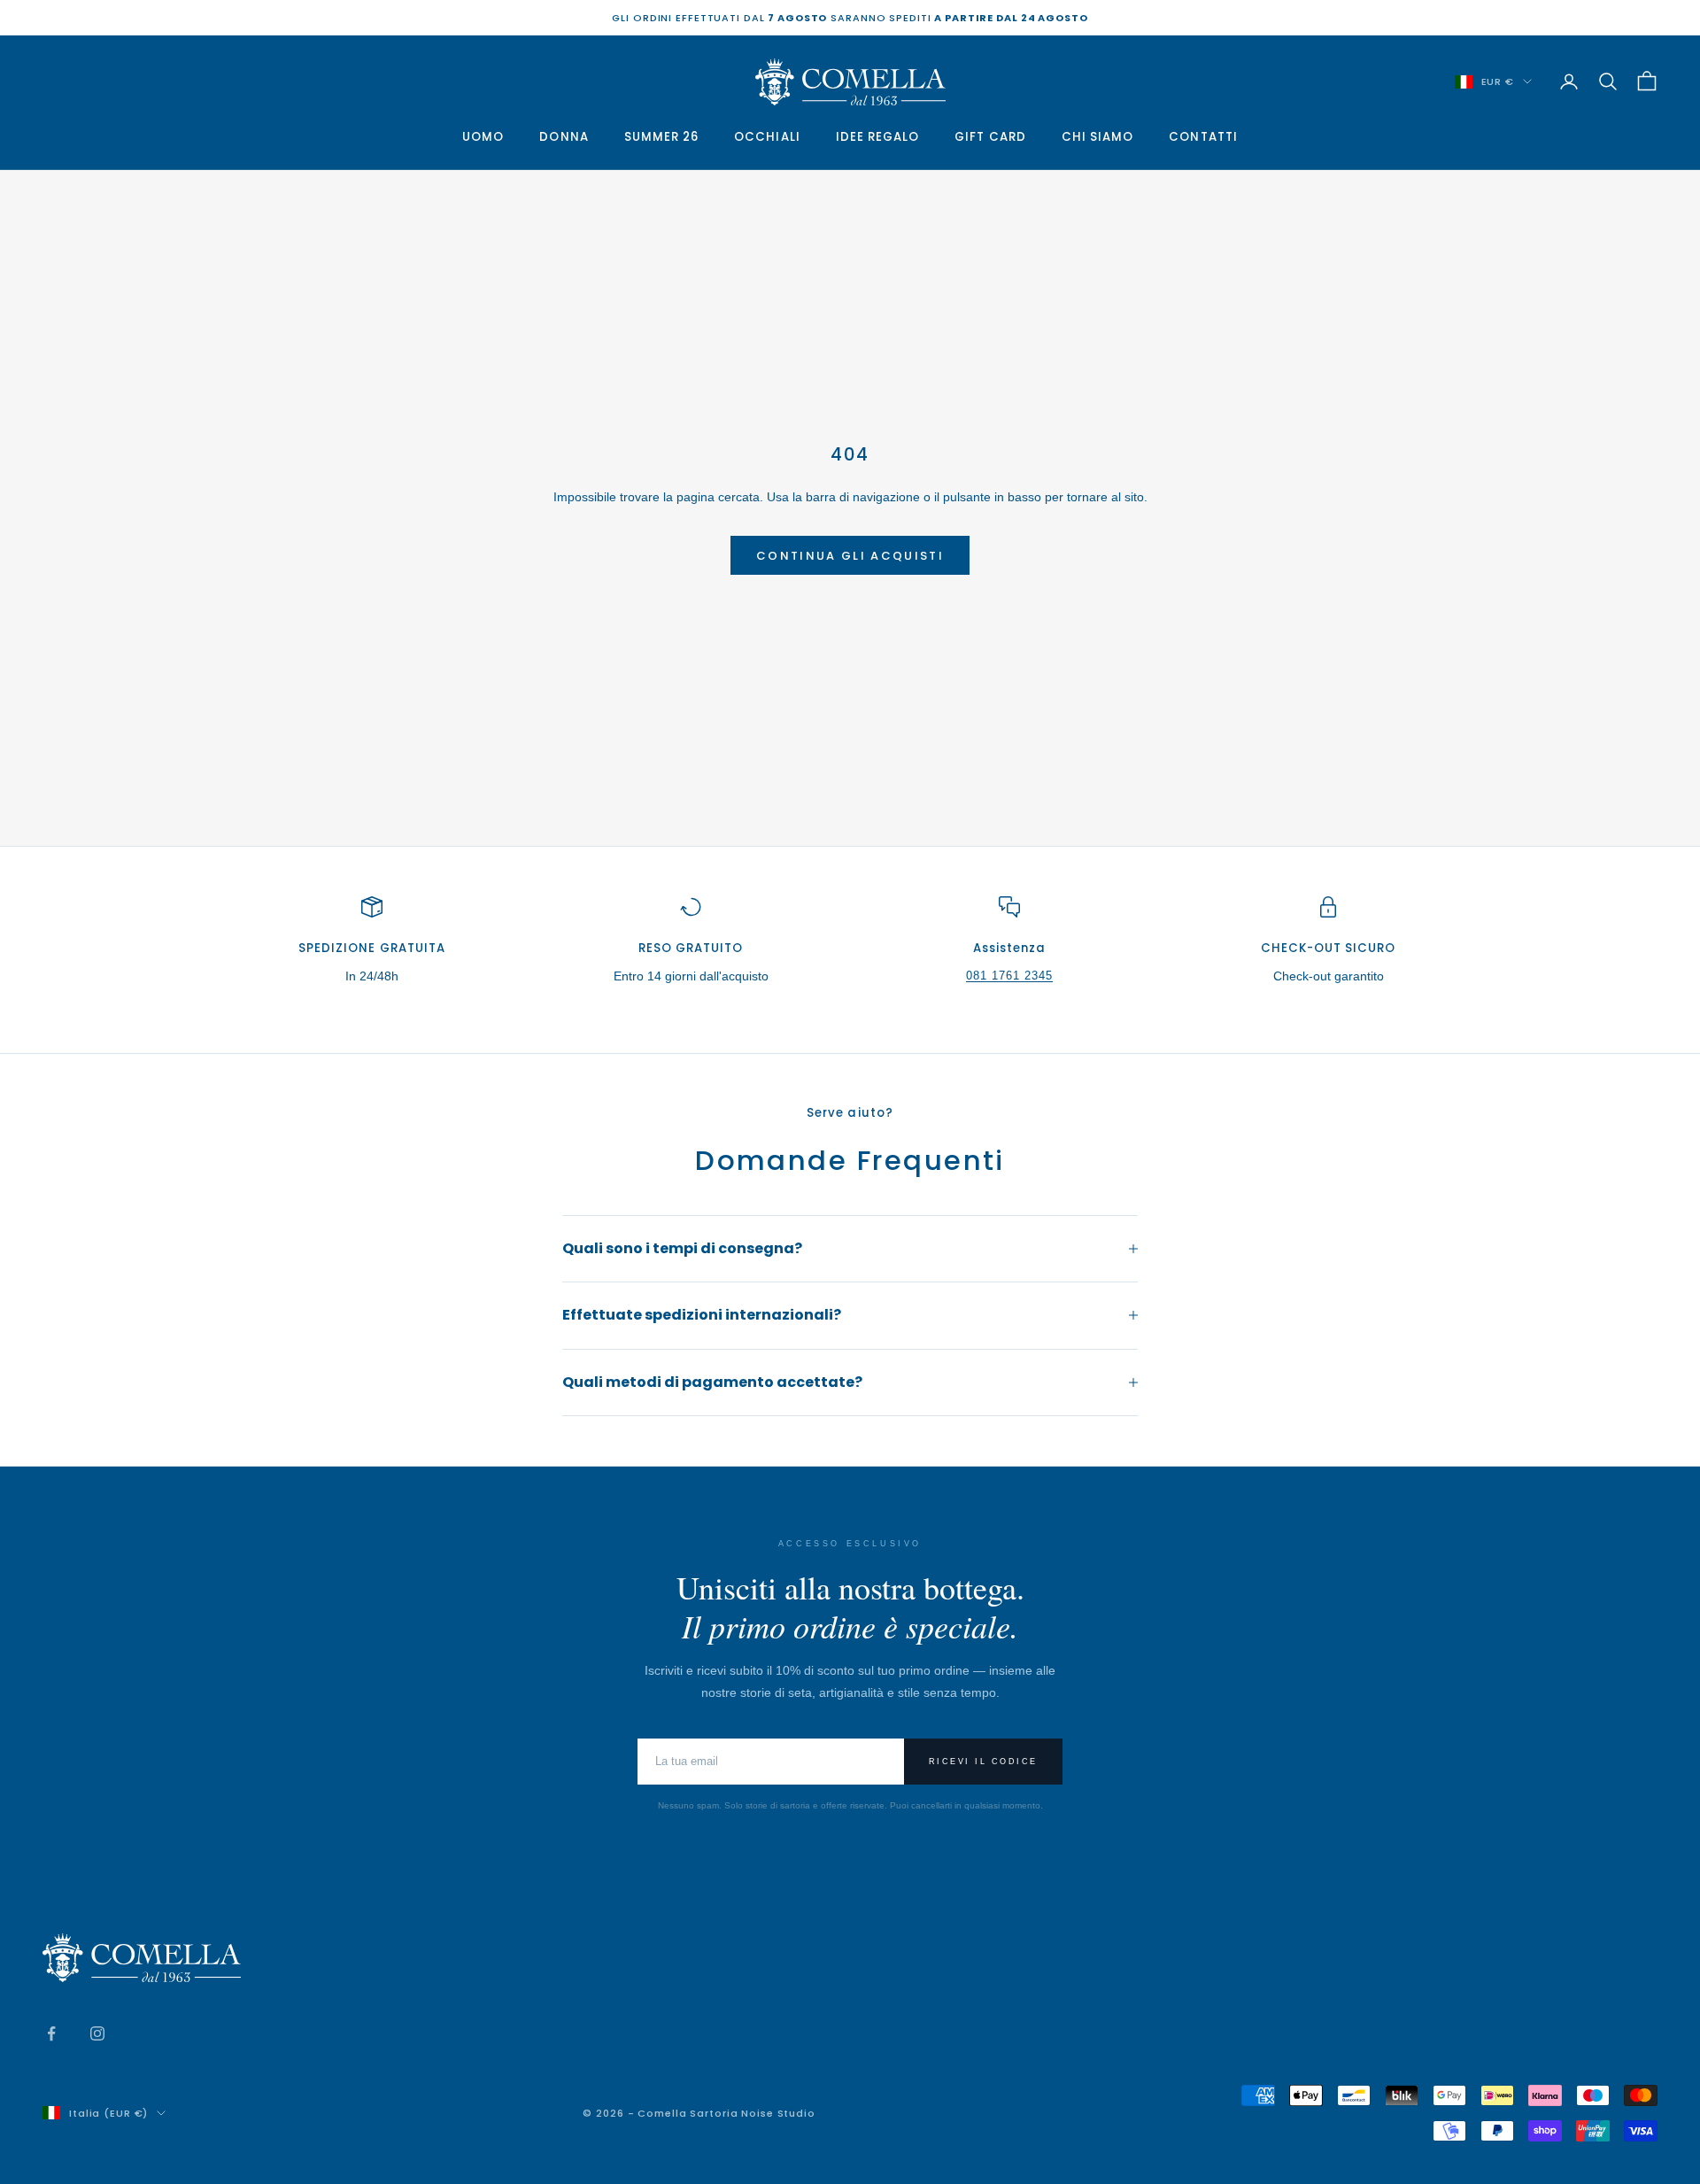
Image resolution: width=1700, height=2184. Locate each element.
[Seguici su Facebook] (51, 2033)
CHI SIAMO (1098, 137)
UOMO (483, 137)
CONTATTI (1203, 137)
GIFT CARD (990, 137)
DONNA (564, 137)
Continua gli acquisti (850, 556)
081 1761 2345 (1010, 976)
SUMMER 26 (662, 137)
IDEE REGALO (878, 137)
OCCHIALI (767, 137)
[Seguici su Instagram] (97, 2033)
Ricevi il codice (983, 1762)
